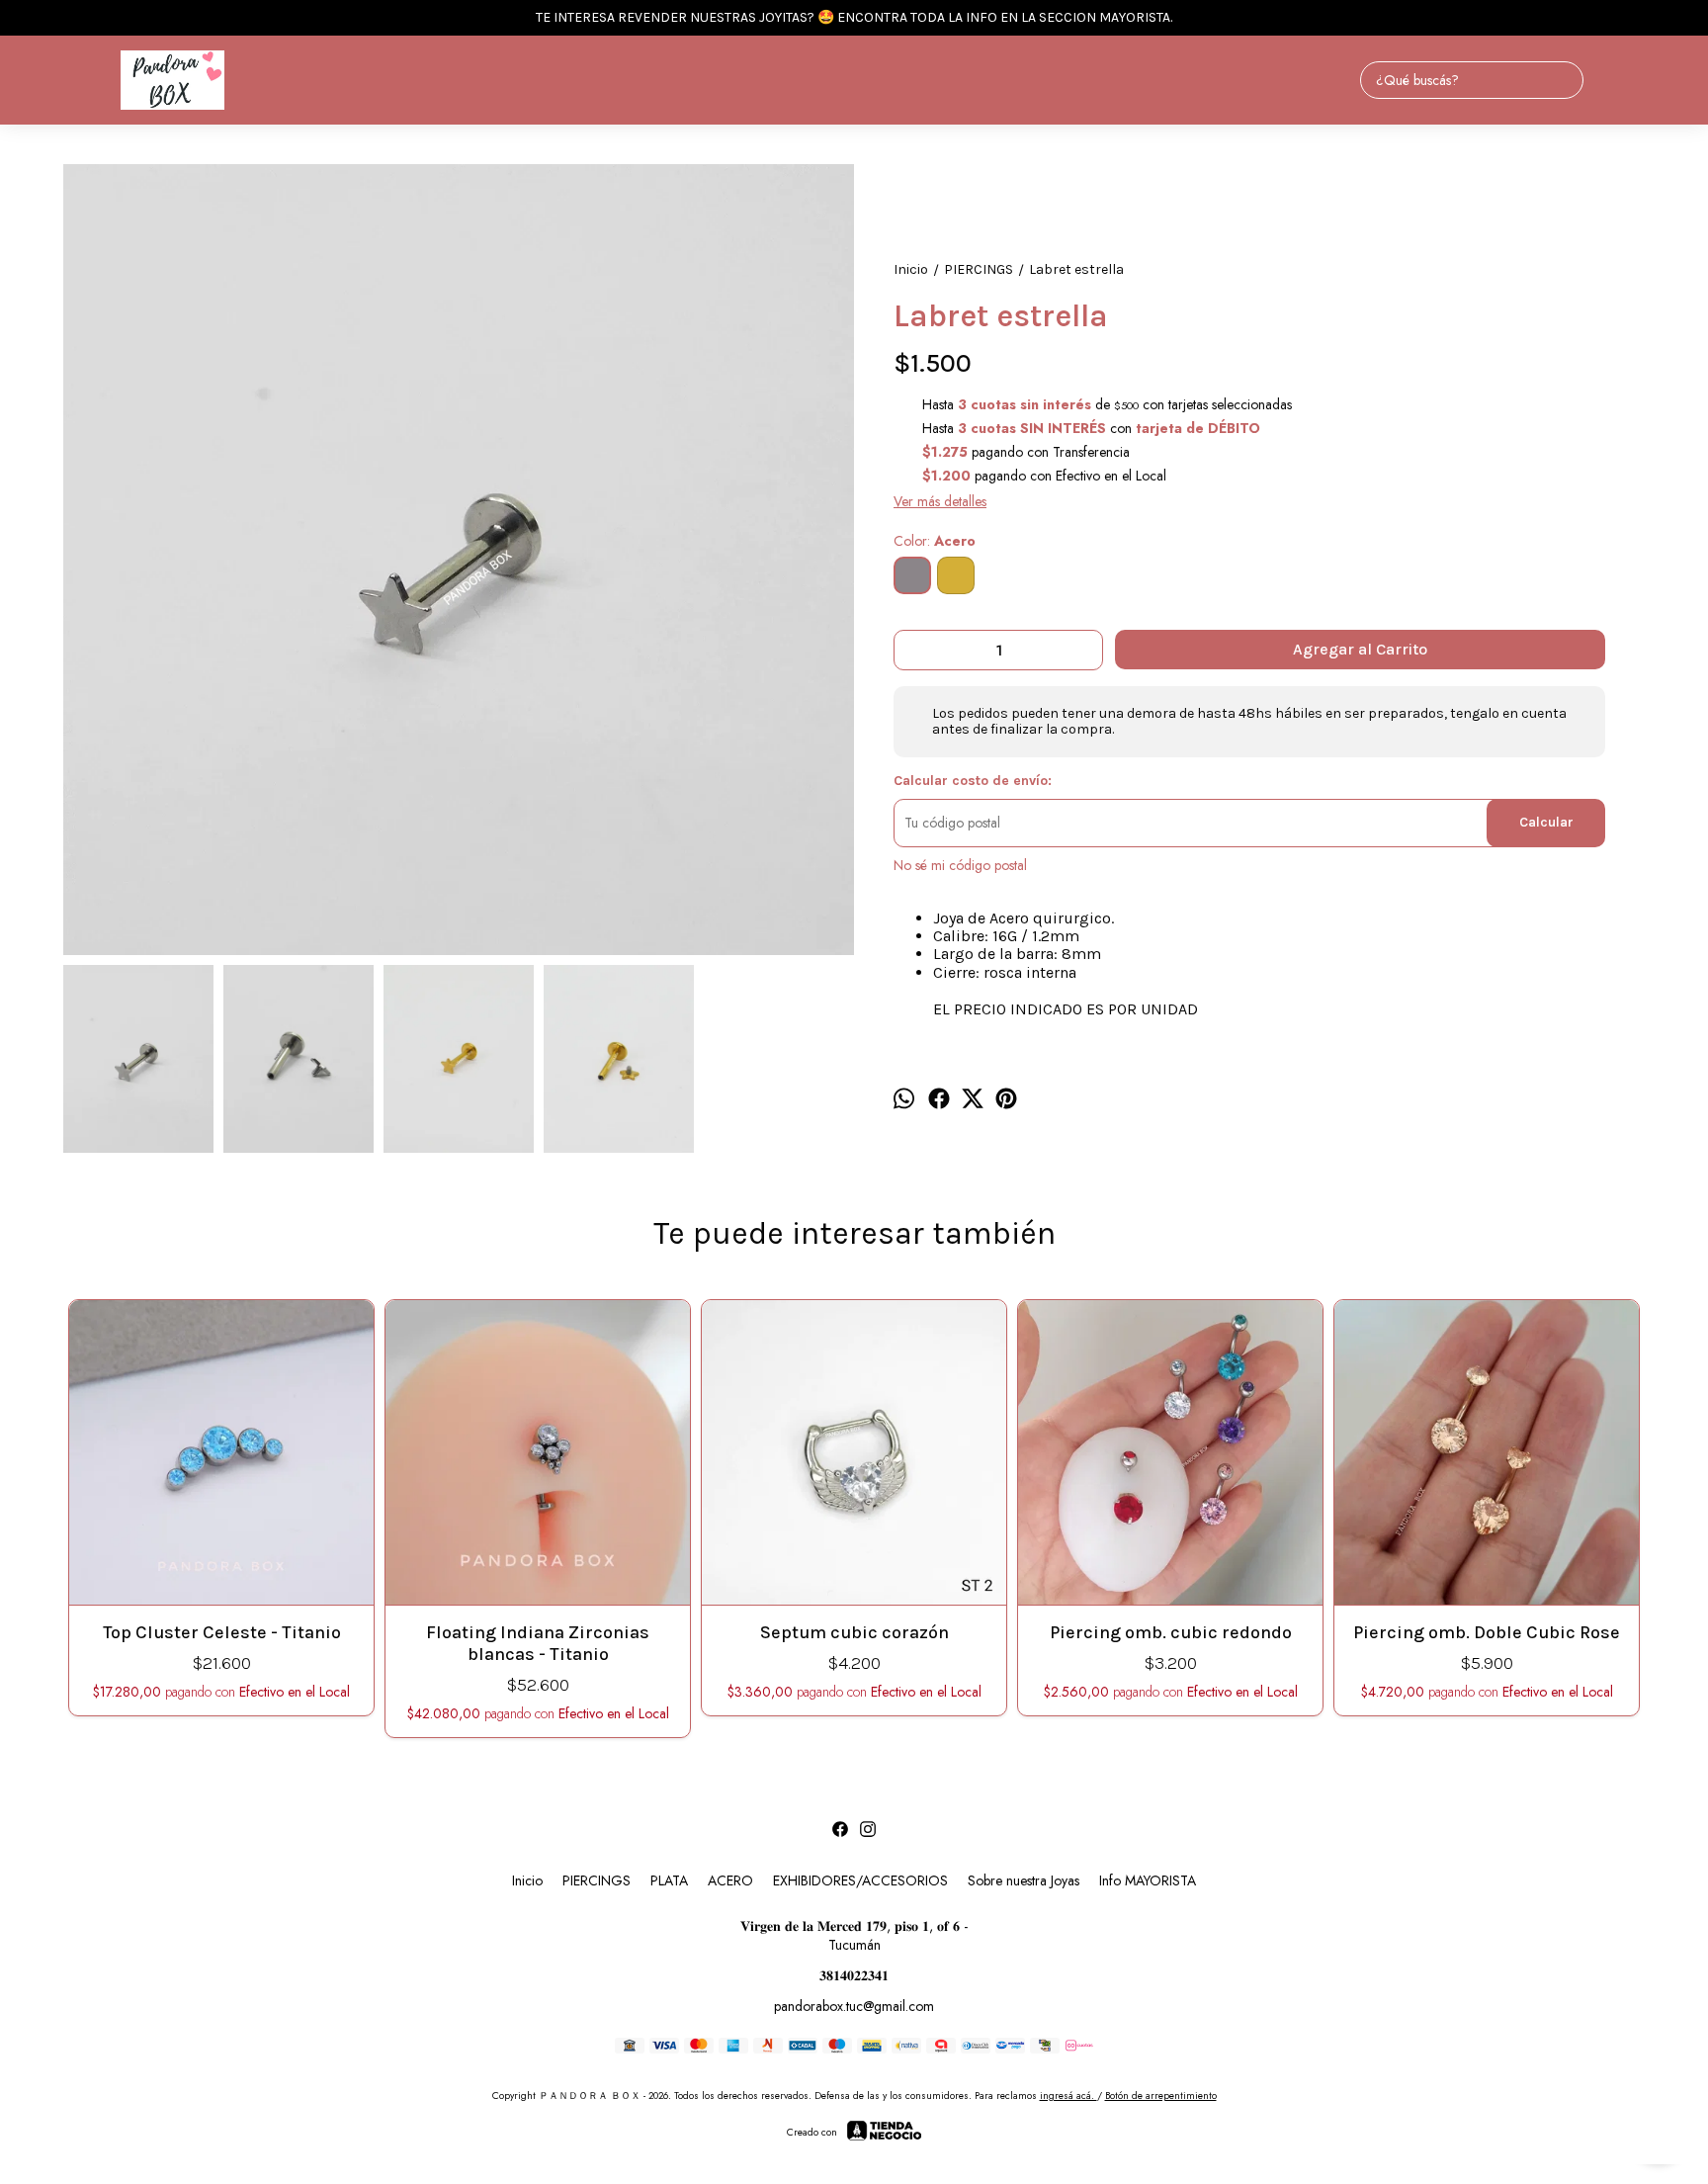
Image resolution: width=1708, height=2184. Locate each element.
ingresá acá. (1068, 2096)
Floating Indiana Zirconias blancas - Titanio (538, 1643)
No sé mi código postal (960, 865)
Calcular (1546, 822)
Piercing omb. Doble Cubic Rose (1487, 1632)
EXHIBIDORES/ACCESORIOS (860, 1880)
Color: (935, 541)
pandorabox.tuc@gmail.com (854, 2006)
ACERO (730, 1880)
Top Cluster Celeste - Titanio (222, 1632)
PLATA (669, 1880)
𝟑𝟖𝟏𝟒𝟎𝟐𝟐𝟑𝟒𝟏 (854, 1975)
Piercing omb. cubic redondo (1171, 1632)
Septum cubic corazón (854, 1632)
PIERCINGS (597, 1880)
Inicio (527, 1880)
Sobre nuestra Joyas (1024, 1880)
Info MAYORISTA (1148, 1880)
